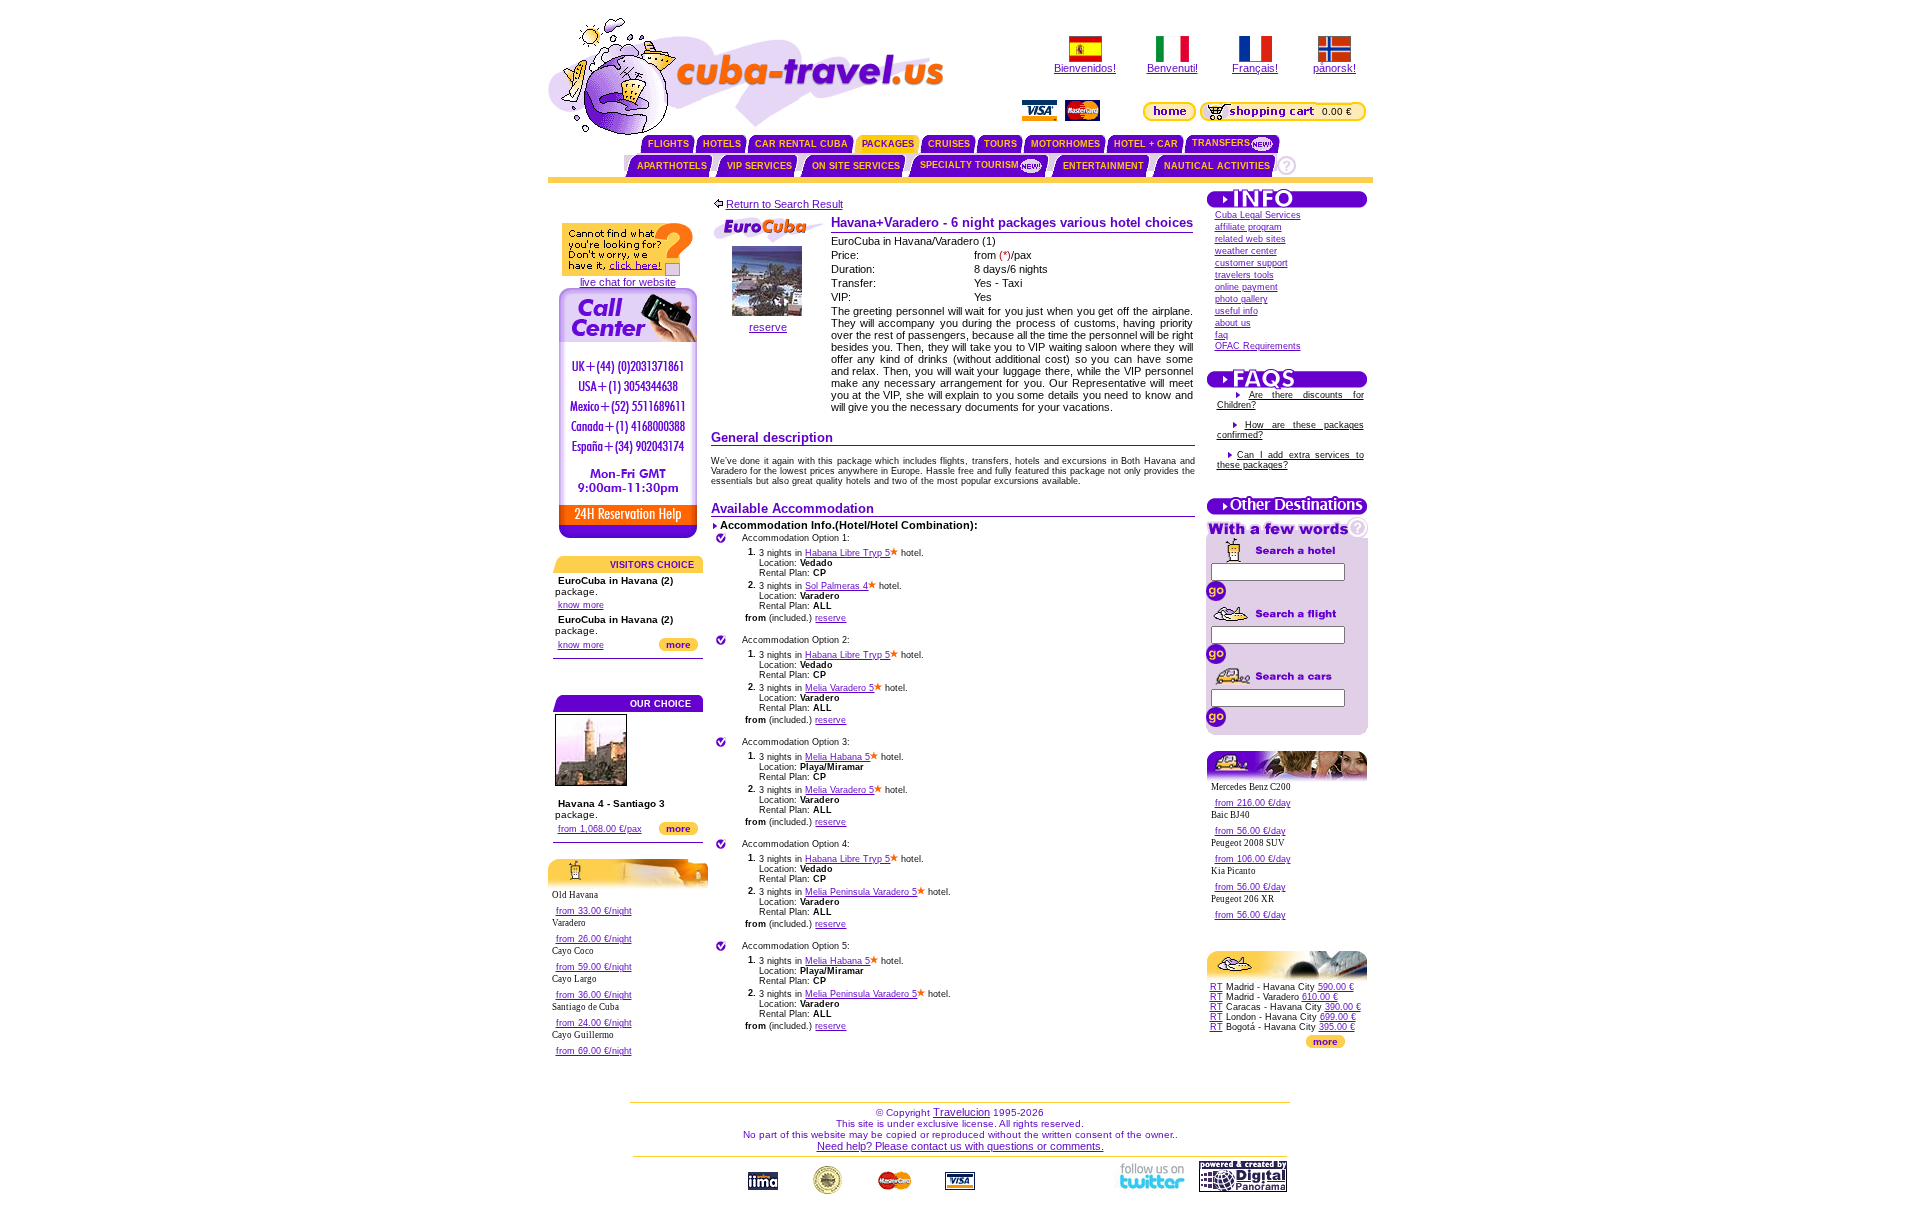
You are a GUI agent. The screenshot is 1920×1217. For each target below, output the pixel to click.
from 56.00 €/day (1250, 831)
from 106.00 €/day (1253, 859)
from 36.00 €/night (594, 995)
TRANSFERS (1221, 143)
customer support (1251, 263)
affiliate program (1248, 227)
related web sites (1250, 239)
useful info (1236, 311)
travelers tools (1244, 275)
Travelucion (961, 1112)
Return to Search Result (784, 204)
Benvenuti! (1172, 68)
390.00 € (1343, 1007)
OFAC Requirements (1258, 346)
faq (1221, 335)
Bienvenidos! (1085, 68)
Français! (1255, 68)
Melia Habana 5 (837, 757)
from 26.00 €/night (594, 939)
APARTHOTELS (672, 166)
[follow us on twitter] (1151, 1188)
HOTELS (722, 144)
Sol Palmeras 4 (836, 586)
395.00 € (1337, 1027)
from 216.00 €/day (1253, 803)
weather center (1246, 251)
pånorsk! (1334, 68)
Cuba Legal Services (1258, 215)
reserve (768, 327)
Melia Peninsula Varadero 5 (861, 892)
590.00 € (1336, 987)
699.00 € (1338, 1017)
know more (581, 605)
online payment (1246, 287)
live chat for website (628, 282)
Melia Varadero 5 (839, 688)
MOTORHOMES (1065, 144)
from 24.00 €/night (594, 1023)
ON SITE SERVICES (856, 166)
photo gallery (1241, 299)
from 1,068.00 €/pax (600, 829)
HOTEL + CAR (1146, 144)
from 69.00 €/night (594, 1051)
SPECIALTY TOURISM (969, 165)
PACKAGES (888, 144)
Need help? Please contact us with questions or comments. (960, 1146)
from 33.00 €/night (594, 911)
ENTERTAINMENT (1103, 166)
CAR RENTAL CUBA (801, 144)
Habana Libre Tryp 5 (847, 553)
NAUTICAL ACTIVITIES (1217, 166)
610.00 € (1320, 997)
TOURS (1000, 144)
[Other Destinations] (1287, 513)
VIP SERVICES (759, 166)
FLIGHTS (668, 144)
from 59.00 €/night (594, 967)
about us (1233, 323)
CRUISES (949, 144)
